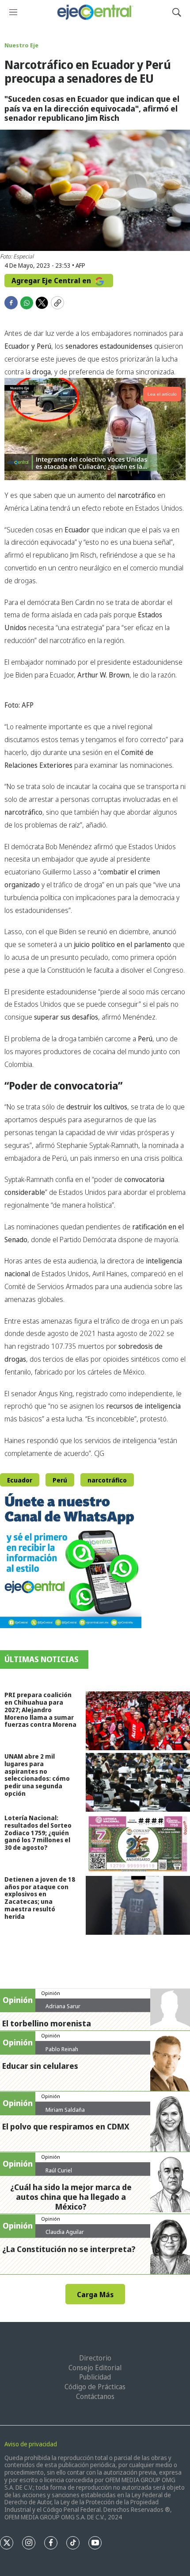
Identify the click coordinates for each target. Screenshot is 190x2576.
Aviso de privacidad (31, 2444)
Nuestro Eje (21, 45)
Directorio (95, 2358)
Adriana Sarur (63, 2006)
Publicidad (95, 2377)
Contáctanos (95, 2396)
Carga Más (95, 2295)
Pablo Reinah (62, 2049)
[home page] (95, 12)
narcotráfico (107, 1480)
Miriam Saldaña (65, 2110)
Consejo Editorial (95, 2368)
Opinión (51, 1993)
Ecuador (20, 1480)
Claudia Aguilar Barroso (65, 2235)
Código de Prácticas (95, 2387)
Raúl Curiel (59, 2170)
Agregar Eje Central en (52, 281)
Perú (60, 1480)
